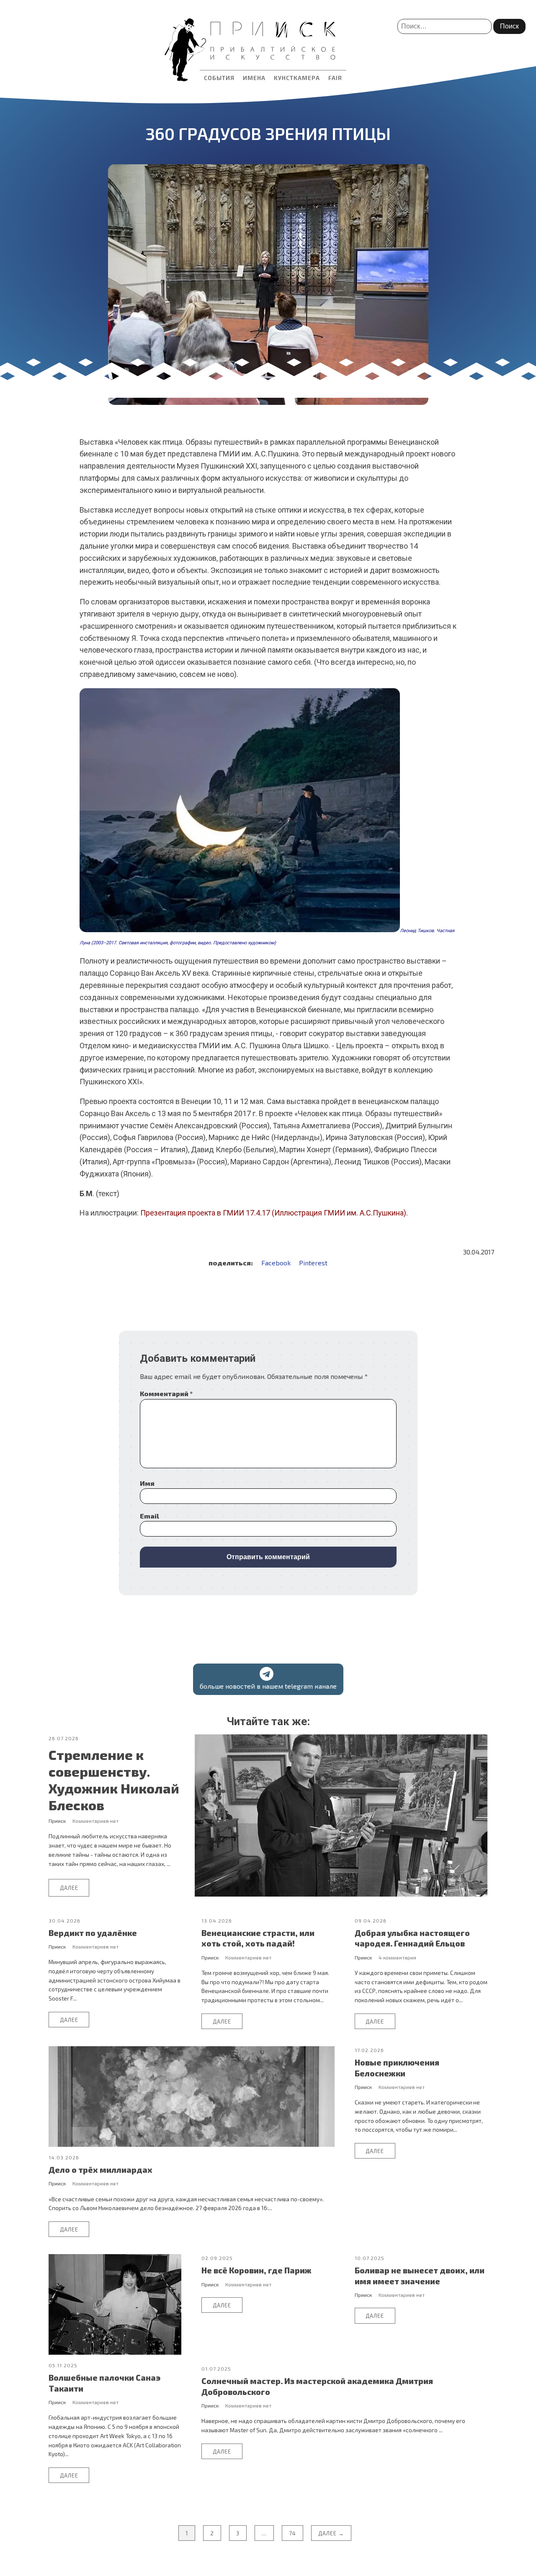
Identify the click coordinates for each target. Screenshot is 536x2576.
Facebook (276, 1263)
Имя (147, 1483)
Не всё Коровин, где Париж (256, 2270)
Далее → (331, 2533)
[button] (268, 1679)
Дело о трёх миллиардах (100, 2170)
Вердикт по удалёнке (93, 1933)
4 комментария (397, 1957)
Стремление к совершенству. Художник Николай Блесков (114, 1780)
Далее (69, 1888)
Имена (254, 78)
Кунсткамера (297, 78)
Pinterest (313, 1263)
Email (149, 1516)
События (219, 78)
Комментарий (166, 1393)
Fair (335, 78)
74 (292, 2533)
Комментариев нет (95, 1821)
